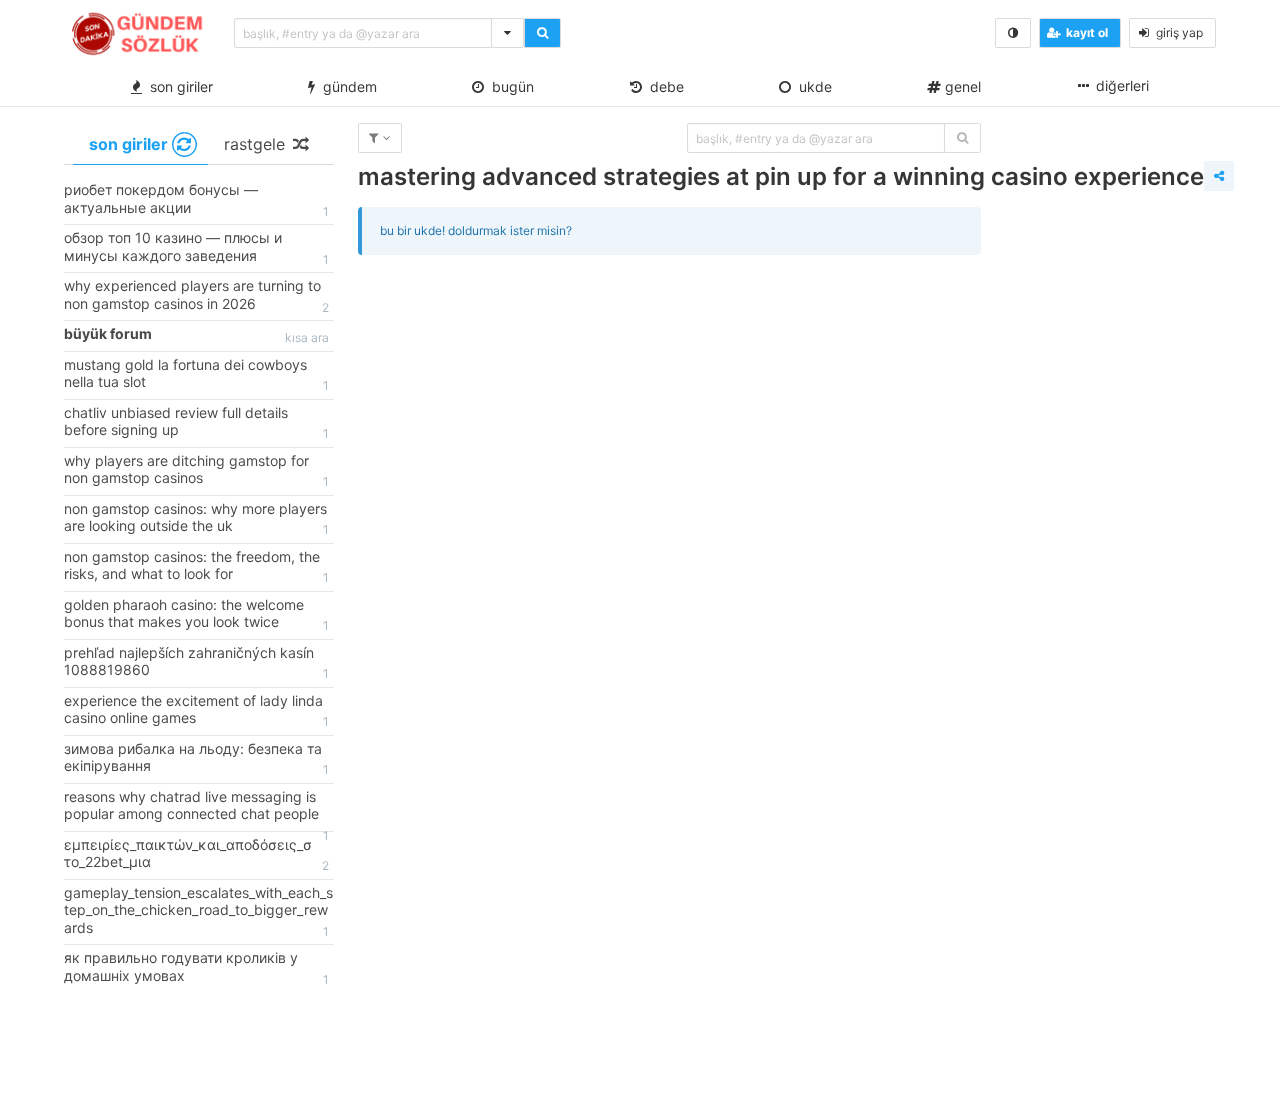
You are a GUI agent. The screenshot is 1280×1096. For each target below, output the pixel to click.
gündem (346, 86)
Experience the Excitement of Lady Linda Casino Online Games (196, 711)
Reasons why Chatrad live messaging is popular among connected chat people (196, 809)
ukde (811, 86)
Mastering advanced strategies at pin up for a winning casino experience (781, 176)
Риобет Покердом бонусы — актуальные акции (196, 200)
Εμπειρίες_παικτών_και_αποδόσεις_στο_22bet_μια (196, 855)
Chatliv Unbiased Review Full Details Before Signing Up (196, 423)
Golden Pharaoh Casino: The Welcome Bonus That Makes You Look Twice (196, 615)
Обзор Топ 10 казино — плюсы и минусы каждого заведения (196, 248)
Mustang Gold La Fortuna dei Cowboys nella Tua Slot (196, 375)
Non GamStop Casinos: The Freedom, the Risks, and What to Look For (196, 567)
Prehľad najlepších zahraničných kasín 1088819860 (196, 663)
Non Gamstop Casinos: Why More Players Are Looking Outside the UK (196, 519)
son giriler (177, 86)
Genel (961, 86)
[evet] (962, 138)
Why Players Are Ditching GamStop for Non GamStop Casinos (196, 471)
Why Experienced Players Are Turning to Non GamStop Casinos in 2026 (196, 296)
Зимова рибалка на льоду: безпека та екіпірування (196, 759)
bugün (509, 86)
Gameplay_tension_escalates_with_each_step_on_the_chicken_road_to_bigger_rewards (198, 911)
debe (663, 86)
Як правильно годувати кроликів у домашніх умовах (196, 968)
